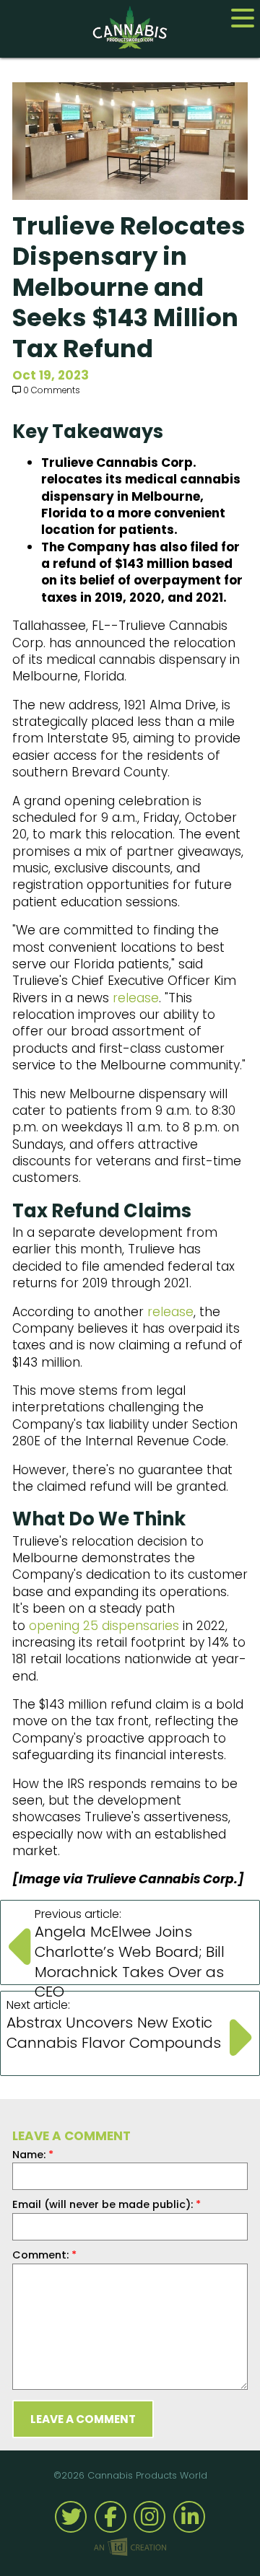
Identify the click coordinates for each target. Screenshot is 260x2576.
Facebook (110, 2517)
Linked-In (189, 2517)
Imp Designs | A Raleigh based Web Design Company (130, 2548)
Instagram (149, 2517)
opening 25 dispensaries (104, 1626)
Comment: (44, 2255)
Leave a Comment (83, 2419)
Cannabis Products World (130, 27)
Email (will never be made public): (107, 2204)
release (136, 998)
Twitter (71, 2517)
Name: (33, 2155)
